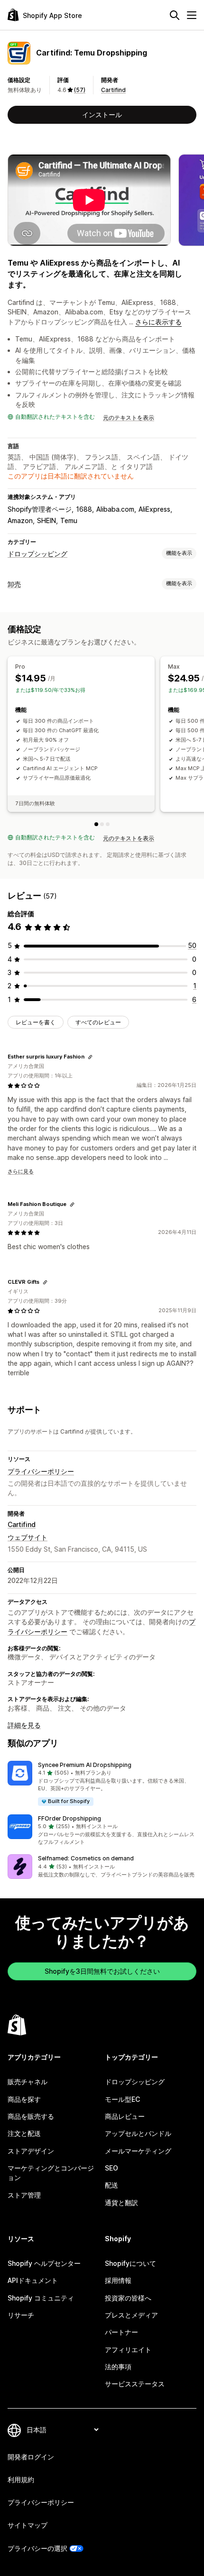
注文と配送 (24, 2133)
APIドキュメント (33, 2280)
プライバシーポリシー (41, 1471)
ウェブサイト (28, 1537)
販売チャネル (28, 2082)
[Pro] (96, 824)
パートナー (121, 2332)
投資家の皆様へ (128, 2298)
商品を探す (24, 2099)
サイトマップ (28, 2525)
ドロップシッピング (37, 554)
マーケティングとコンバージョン (51, 2173)
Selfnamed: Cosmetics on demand (86, 1858)
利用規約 (21, 2479)
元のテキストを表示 (129, 418)
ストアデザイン (31, 2151)
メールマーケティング (138, 2151)
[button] (102, 1784)
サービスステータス (135, 2384)
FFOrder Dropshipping (70, 1818)
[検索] (175, 15)
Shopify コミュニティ (41, 2298)
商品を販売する (31, 2116)
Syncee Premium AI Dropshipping (85, 1765)
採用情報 (118, 2280)
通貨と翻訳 (121, 2203)
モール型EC (122, 2099)
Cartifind (113, 90)
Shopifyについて (130, 2263)
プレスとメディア (131, 2315)
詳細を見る (24, 1725)
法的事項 (118, 2367)
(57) (80, 90)
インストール (102, 115)
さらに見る (21, 1171)
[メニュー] (192, 15)
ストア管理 (24, 2195)
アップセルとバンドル (138, 2133)
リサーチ (21, 2315)
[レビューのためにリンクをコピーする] (90, 1057)
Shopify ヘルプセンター (44, 2263)
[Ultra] (108, 824)
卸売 (14, 584)
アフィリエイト (128, 2350)
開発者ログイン (31, 2457)
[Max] (102, 824)
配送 (111, 2185)
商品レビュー (125, 2116)
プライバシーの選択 (37, 2548)
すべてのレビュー (98, 1022)
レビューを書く (36, 1022)
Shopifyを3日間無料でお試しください (102, 1971)
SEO (111, 2168)
